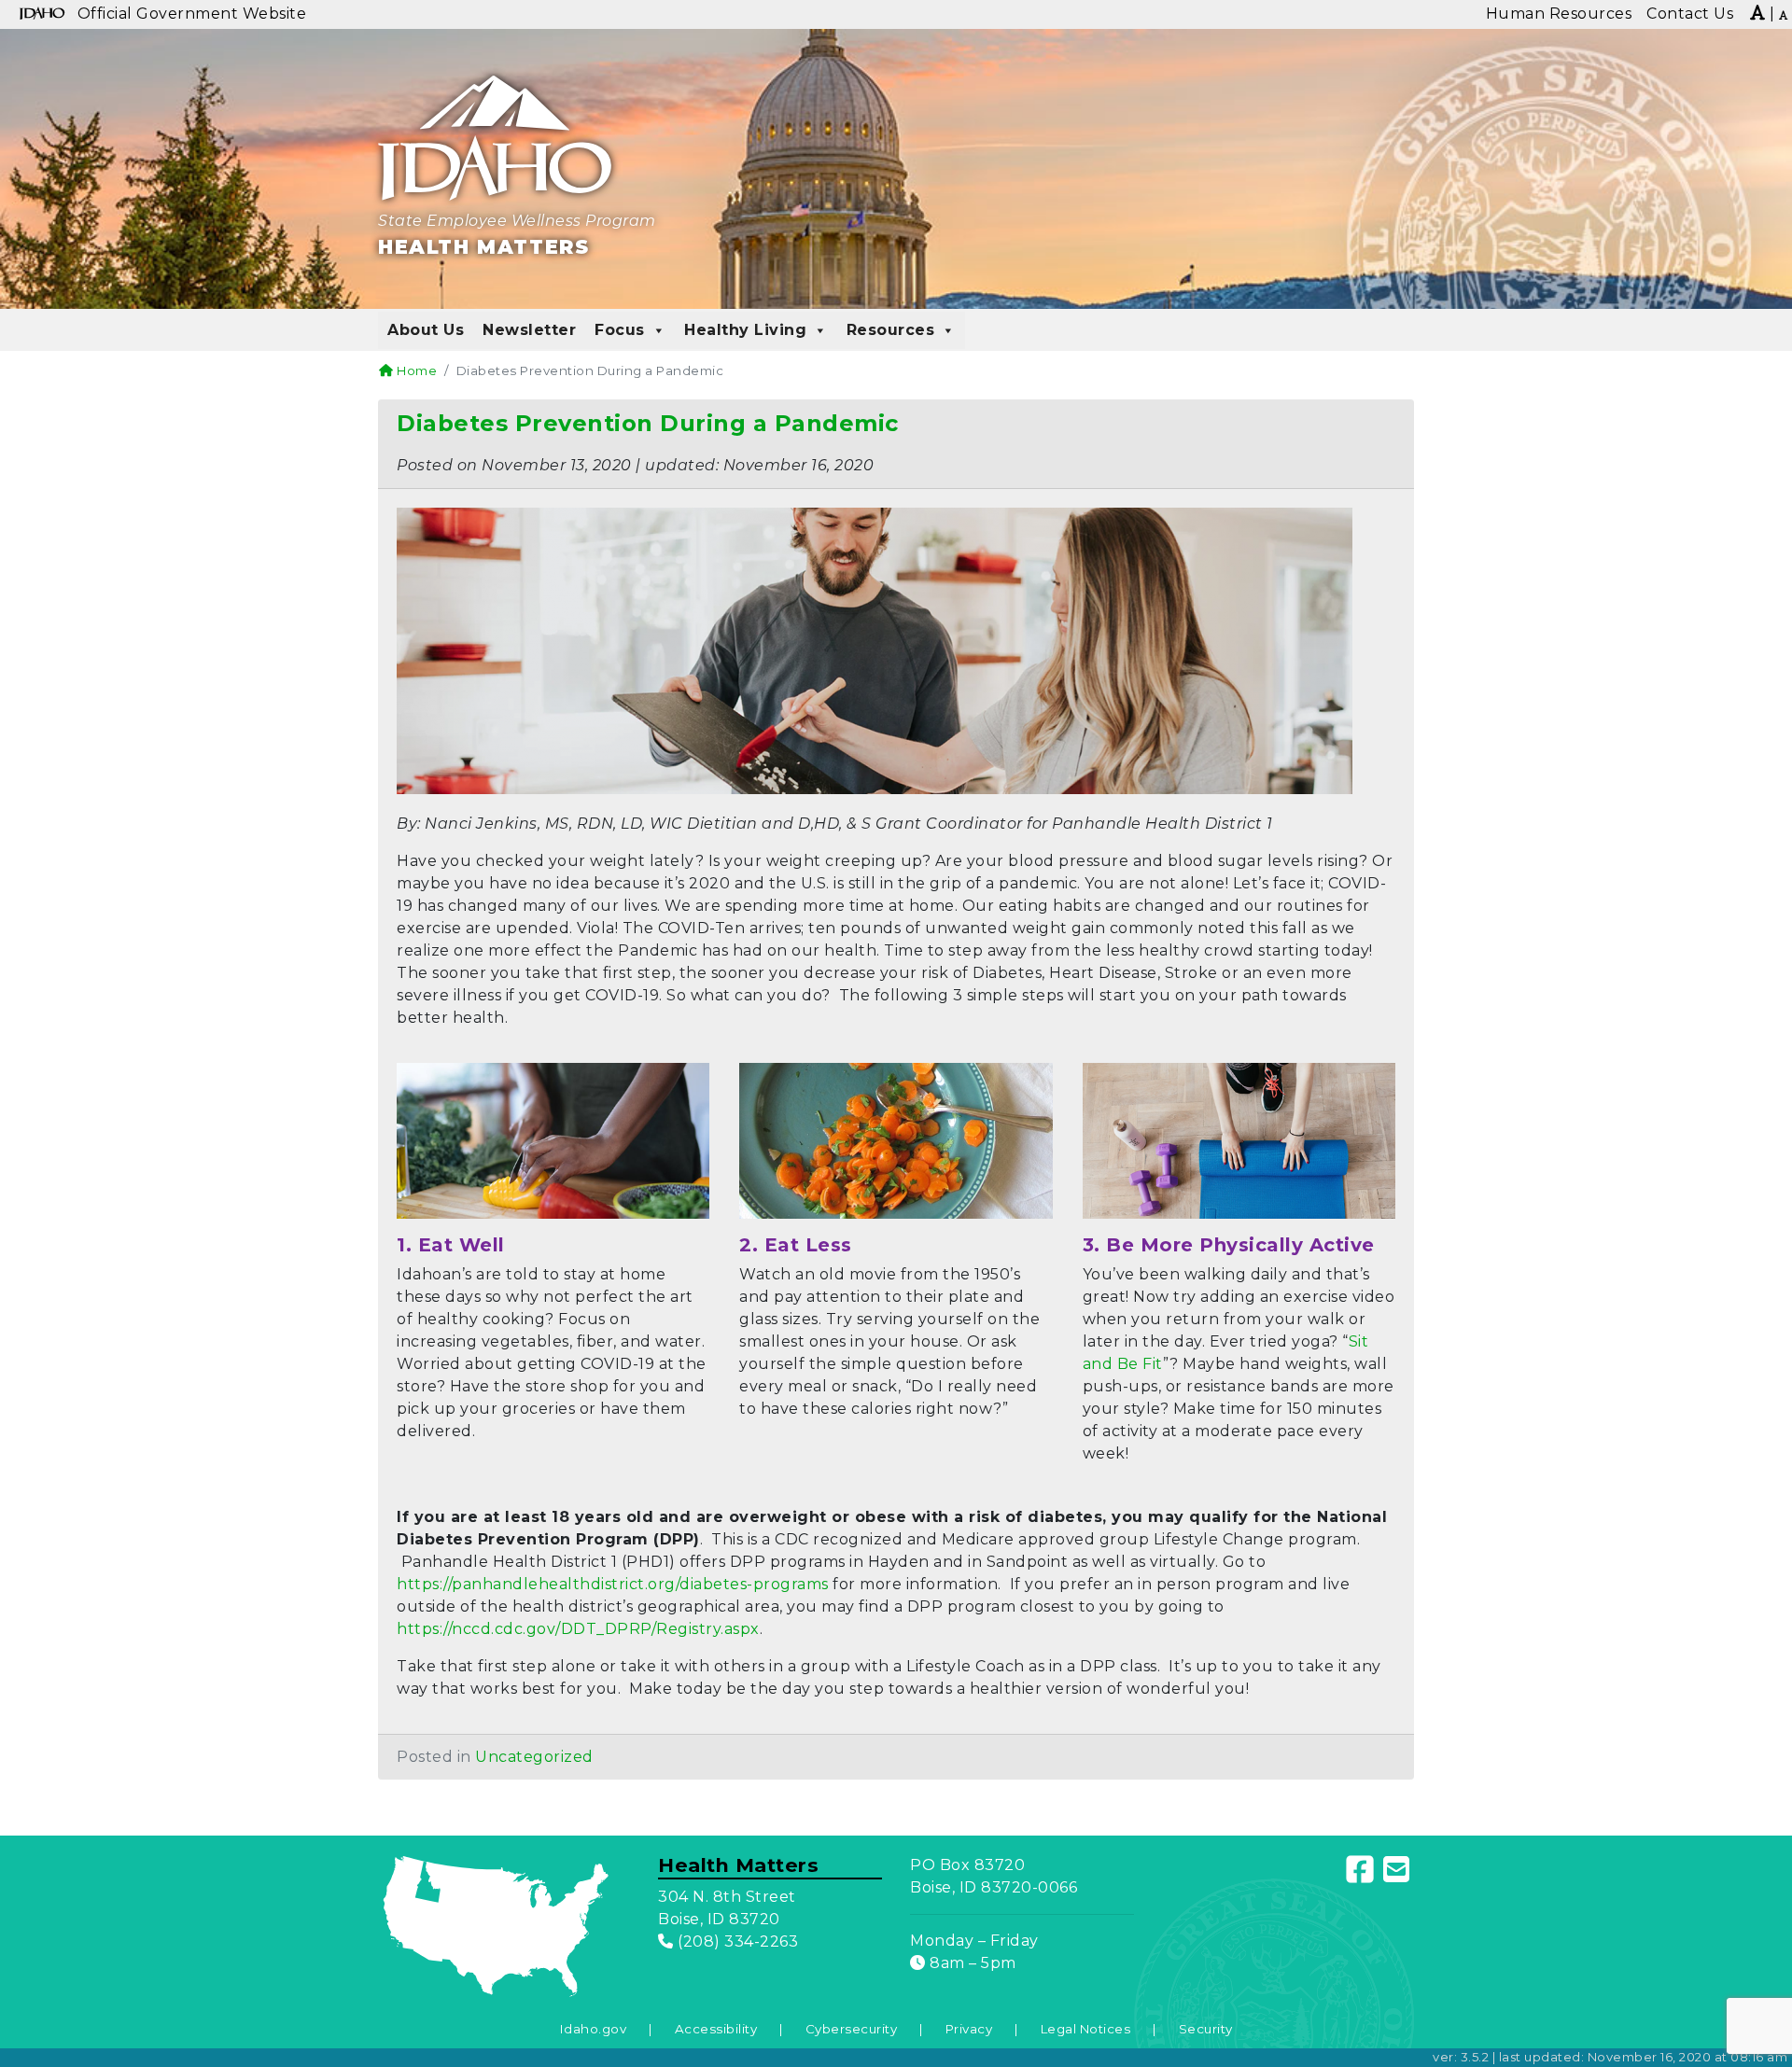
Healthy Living (745, 330)
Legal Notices (1086, 2029)
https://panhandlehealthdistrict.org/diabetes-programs (613, 1584)
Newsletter (529, 330)
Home (415, 370)
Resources (891, 330)
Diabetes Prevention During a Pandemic (648, 423)
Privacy (969, 2029)
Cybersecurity (852, 2029)
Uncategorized (534, 1757)
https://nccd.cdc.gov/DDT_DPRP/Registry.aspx (578, 1629)
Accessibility (716, 2029)
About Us (426, 330)
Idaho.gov (594, 2029)
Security (1206, 2029)
